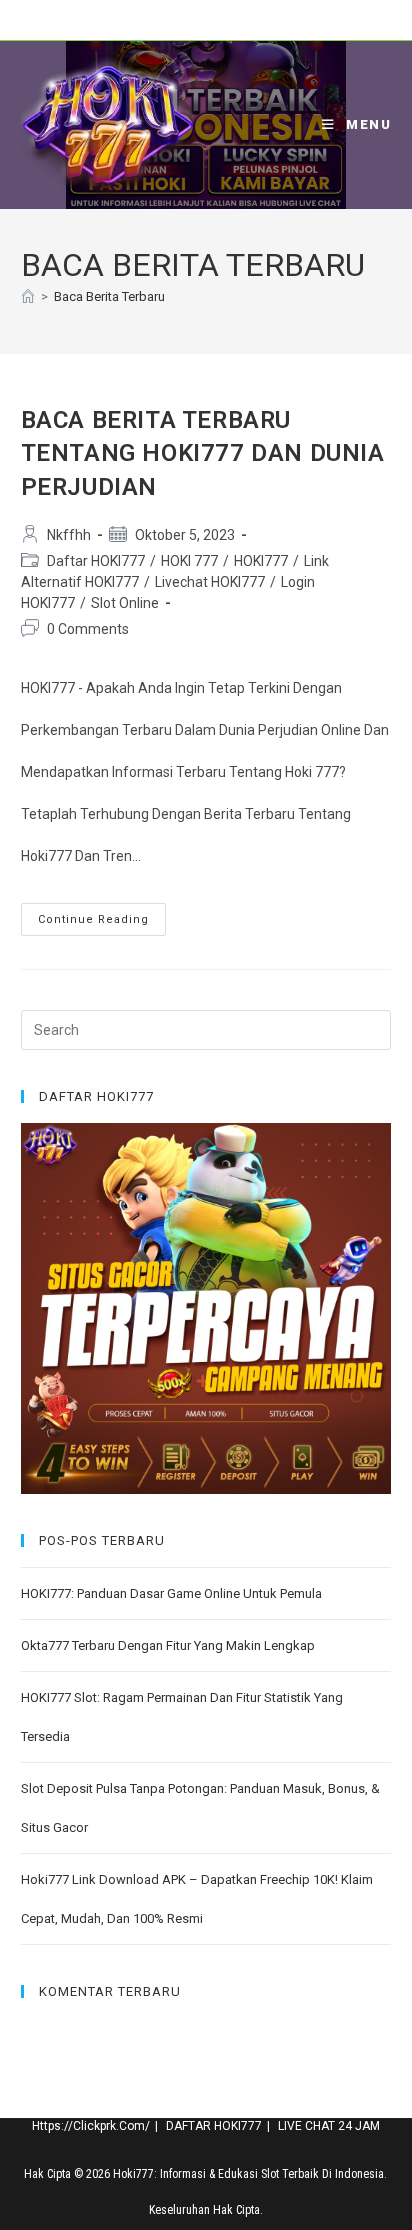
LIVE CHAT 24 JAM (329, 2126)
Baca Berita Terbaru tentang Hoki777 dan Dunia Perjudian (203, 453)
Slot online (125, 603)
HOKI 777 (189, 561)
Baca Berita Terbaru (109, 296)
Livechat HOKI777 (210, 582)
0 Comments (88, 629)
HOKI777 (261, 561)
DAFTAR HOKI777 (214, 2126)
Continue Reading (102, 924)
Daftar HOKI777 (96, 561)
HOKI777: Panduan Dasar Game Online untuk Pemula (171, 1593)
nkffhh (69, 535)
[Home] (28, 296)
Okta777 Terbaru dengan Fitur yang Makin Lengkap (168, 1645)
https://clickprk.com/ (91, 2126)
